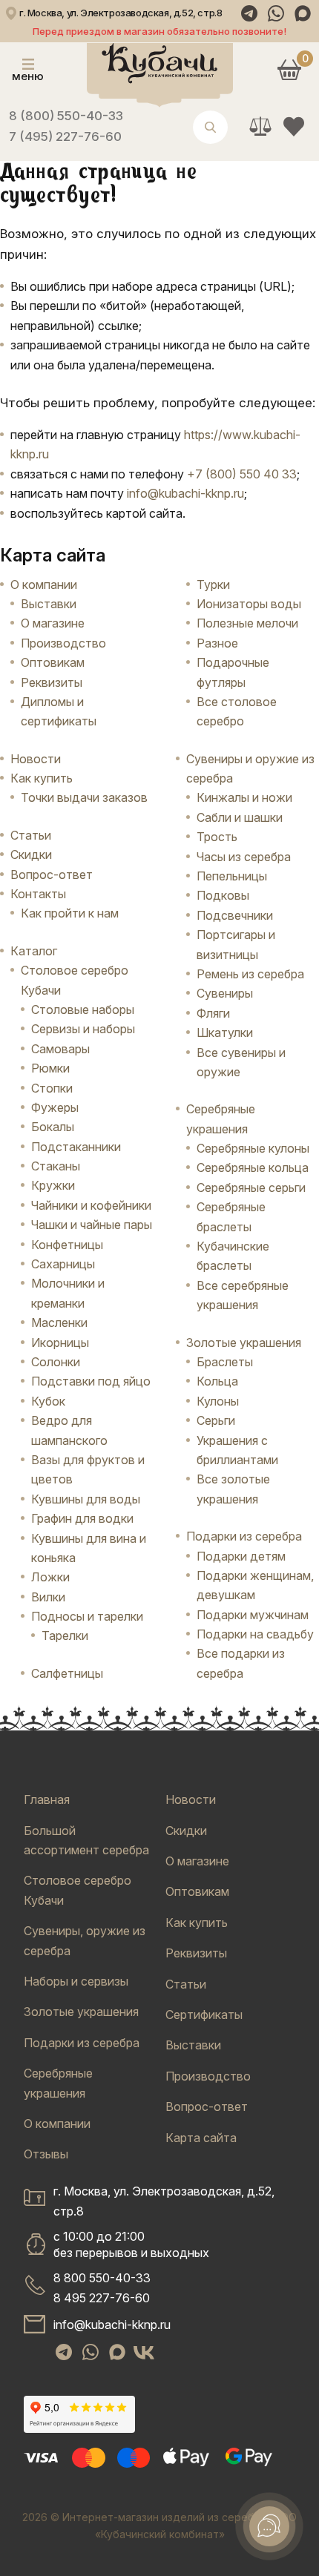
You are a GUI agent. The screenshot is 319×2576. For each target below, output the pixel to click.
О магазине (53, 623)
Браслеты (225, 1362)
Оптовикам (53, 662)
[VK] (144, 2352)
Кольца (217, 1381)
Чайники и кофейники (91, 1205)
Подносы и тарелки (87, 1616)
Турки (213, 584)
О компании (44, 584)
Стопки (52, 1088)
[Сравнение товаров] (260, 126)
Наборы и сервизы (76, 1981)
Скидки (31, 854)
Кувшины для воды (86, 1499)
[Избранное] (293, 126)
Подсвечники (235, 915)
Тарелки (65, 1635)
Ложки (50, 1577)
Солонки (56, 1362)
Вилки (48, 1597)
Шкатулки (225, 1032)
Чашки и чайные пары (92, 1225)
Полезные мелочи (247, 623)
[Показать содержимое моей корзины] (289, 69)
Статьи (31, 835)
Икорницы (60, 1343)
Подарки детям (241, 1556)
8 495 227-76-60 (102, 2298)
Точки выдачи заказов (84, 797)
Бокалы (53, 1127)
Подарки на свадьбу (255, 1634)
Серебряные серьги (251, 1187)
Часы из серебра (244, 857)
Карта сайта (201, 2138)
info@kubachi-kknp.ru (185, 493)
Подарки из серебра (82, 2043)
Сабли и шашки (240, 817)
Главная (47, 1799)
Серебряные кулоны (253, 1148)
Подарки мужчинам (253, 1615)
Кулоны (218, 1401)
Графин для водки (82, 1518)
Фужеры (55, 1107)
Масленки (59, 1322)
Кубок (48, 1401)
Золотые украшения (81, 2012)
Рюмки (50, 1068)
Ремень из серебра (250, 974)
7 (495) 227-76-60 (65, 136)
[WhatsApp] (276, 13)
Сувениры (225, 993)
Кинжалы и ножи (244, 797)
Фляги (213, 1013)
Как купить (42, 778)
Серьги (216, 1420)
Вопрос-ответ (52, 874)
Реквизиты (52, 682)
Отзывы (46, 2154)
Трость (217, 837)
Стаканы (56, 1166)
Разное (217, 643)
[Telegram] (249, 13)
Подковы (223, 895)
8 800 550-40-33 (102, 2278)
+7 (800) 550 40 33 (242, 474)
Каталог (34, 951)
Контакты (38, 894)
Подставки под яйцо (91, 1381)
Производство (63, 643)
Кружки (53, 1185)
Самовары (60, 1049)
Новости (36, 759)
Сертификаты (204, 2015)
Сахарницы (63, 1264)
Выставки (49, 604)
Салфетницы (67, 1673)
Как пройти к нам (70, 913)
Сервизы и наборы (83, 1029)
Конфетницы (67, 1245)
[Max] (303, 13)
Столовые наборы (83, 1009)
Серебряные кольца (253, 1167)
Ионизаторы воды (249, 604)
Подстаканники (76, 1147)
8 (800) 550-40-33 (66, 116)
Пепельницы (232, 876)
